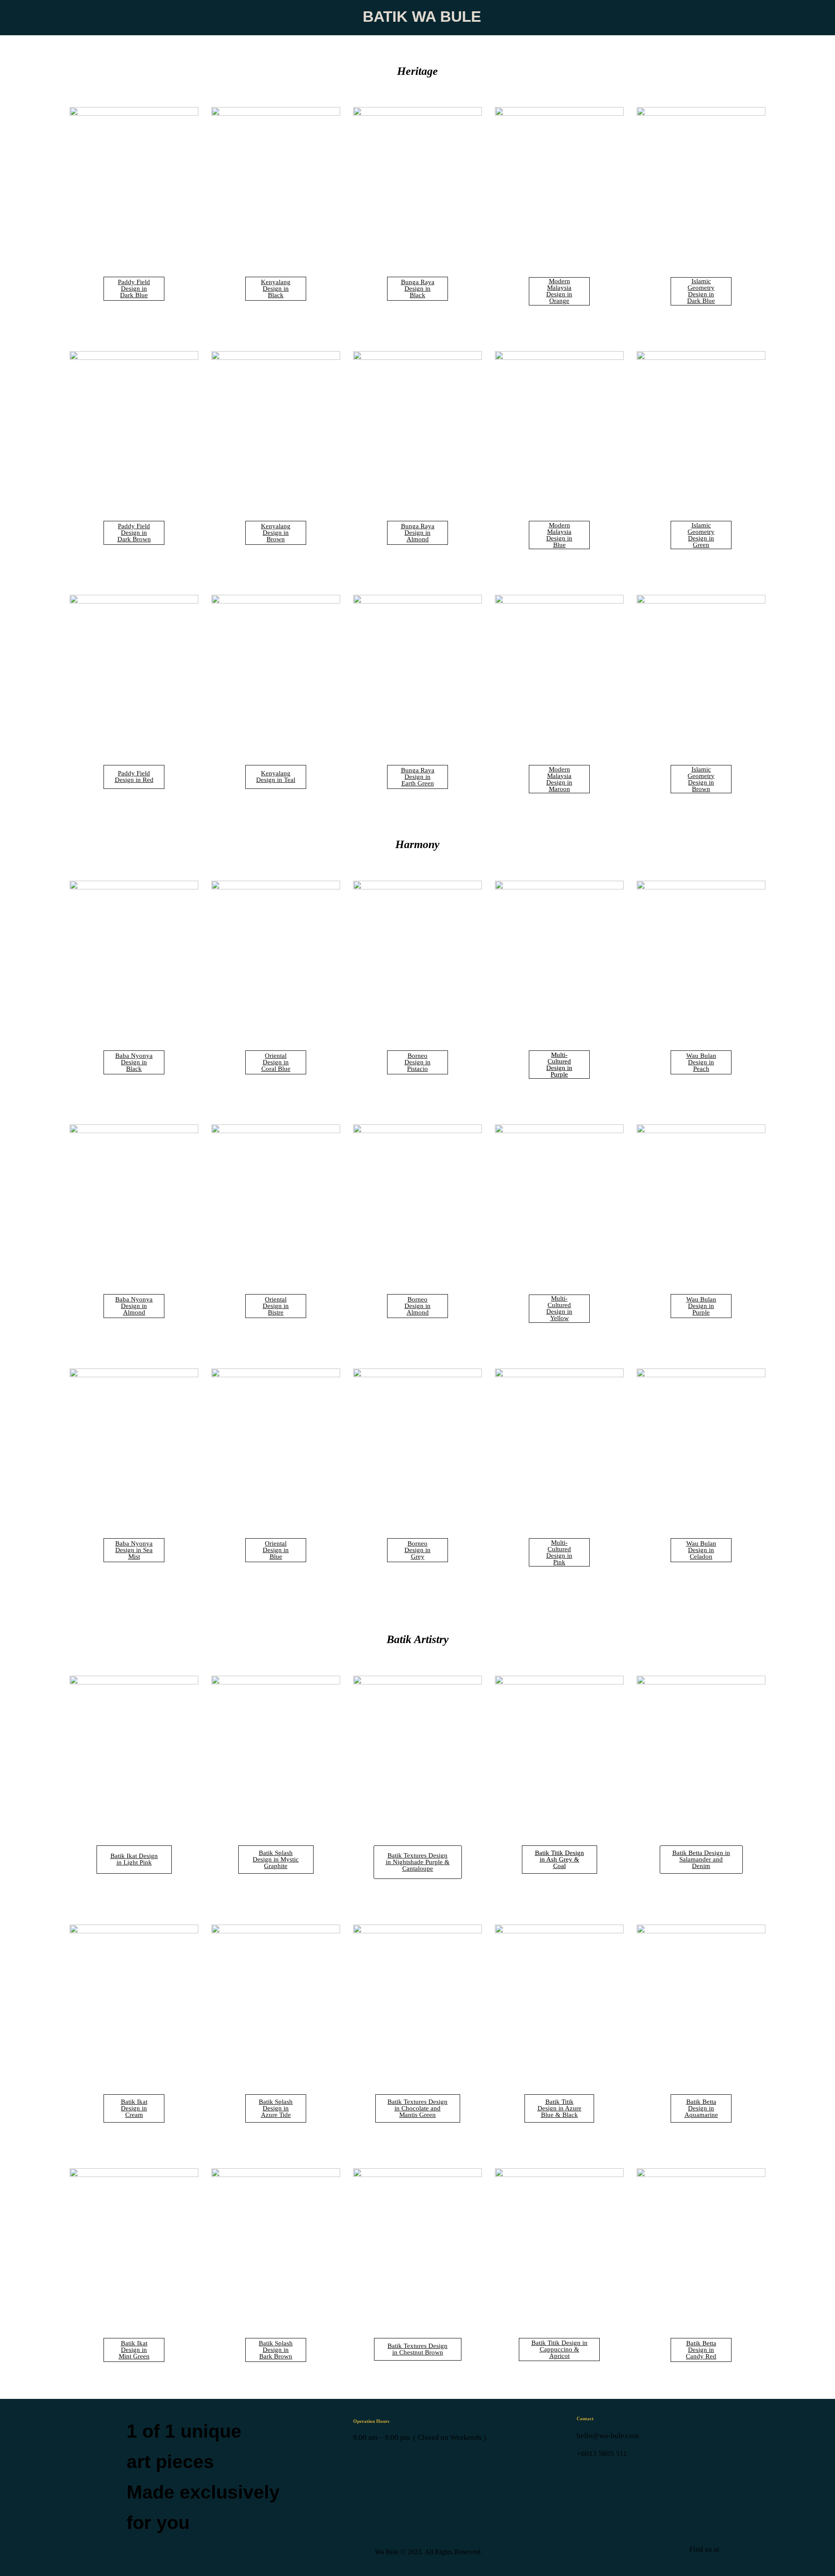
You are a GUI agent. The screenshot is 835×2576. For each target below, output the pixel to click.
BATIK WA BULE (422, 16)
